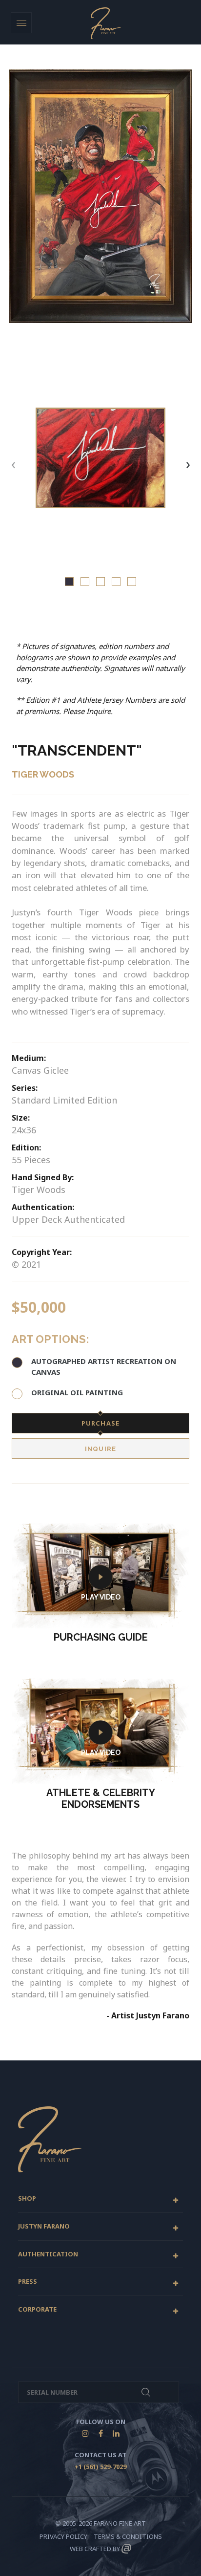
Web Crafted (90, 2549)
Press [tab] (28, 2282)
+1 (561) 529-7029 (100, 2467)
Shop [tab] (27, 2199)
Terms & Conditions (128, 2536)
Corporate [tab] (37, 2310)
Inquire (100, 1449)
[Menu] (21, 23)
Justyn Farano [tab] (44, 2227)
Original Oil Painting (77, 1392)
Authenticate (146, 2392)
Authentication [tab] (48, 2254)
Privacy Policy (63, 2536)
